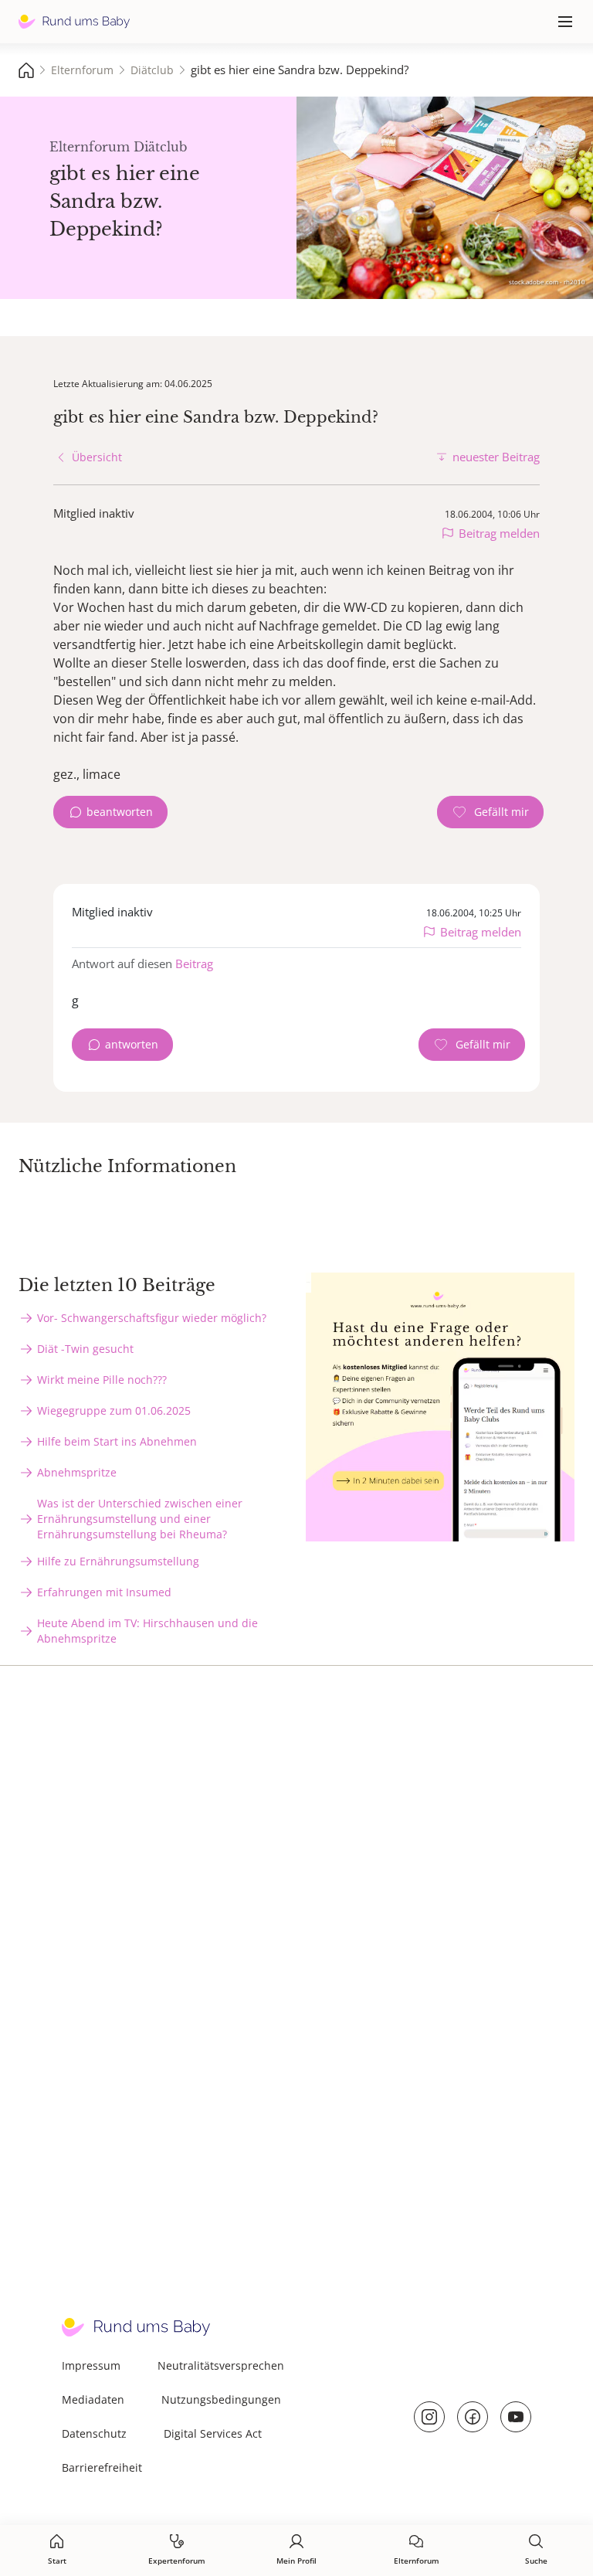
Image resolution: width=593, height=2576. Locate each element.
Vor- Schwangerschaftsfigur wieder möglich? (152, 1318)
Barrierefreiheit (102, 2467)
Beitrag (194, 963)
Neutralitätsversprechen (221, 2365)
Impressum (91, 2365)
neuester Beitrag (496, 457)
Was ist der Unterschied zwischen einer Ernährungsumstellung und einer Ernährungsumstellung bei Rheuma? (140, 1519)
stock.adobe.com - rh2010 (547, 282)
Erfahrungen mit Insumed (104, 1592)
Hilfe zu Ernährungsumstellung (118, 1561)
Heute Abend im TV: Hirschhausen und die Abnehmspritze (147, 1631)
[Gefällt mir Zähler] (490, 812)
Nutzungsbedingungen (221, 2399)
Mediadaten (93, 2399)
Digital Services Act (213, 2433)
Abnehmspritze (77, 1472)
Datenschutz (94, 2433)
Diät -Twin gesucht (85, 1349)
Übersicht (97, 457)
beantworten (120, 812)
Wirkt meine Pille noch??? (102, 1380)
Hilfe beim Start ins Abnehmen (117, 1441)
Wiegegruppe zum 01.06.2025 (114, 1410)
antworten (132, 1044)
